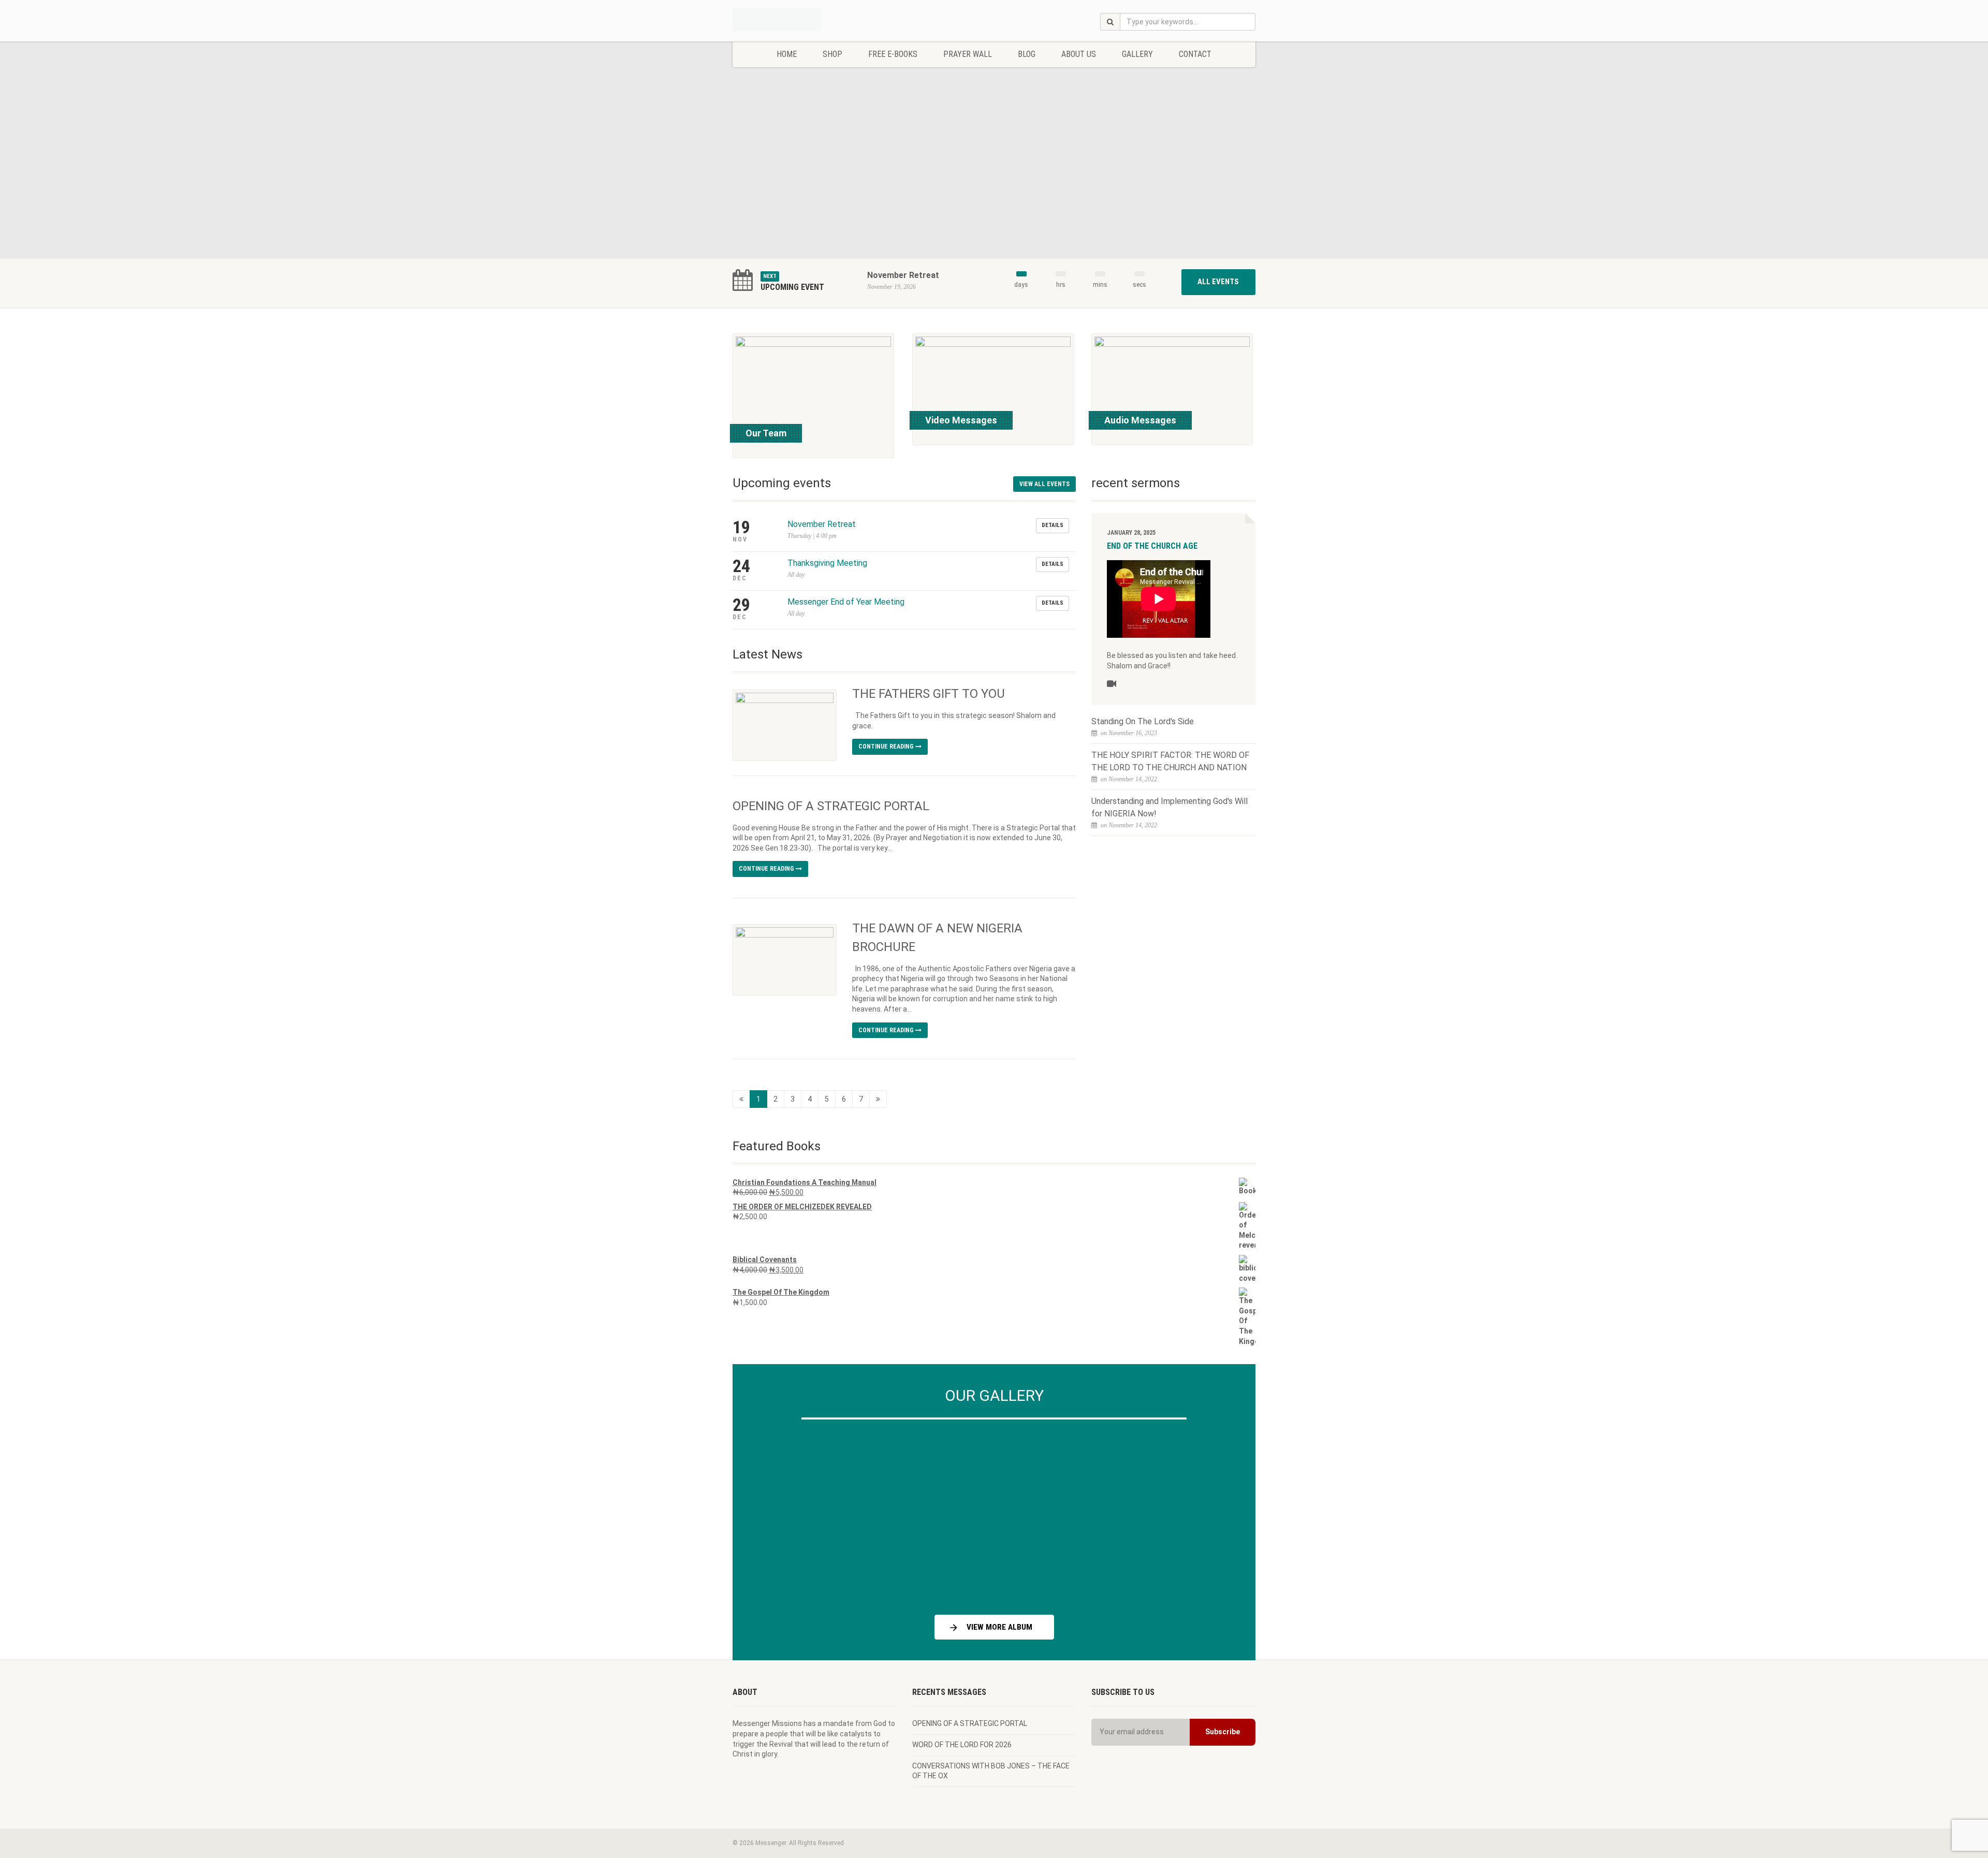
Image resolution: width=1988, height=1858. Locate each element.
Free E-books (893, 54)
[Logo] (815, 19)
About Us (1079, 54)
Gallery (1137, 54)
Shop (832, 54)
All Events (1218, 282)
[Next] (1222, 1513)
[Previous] (766, 1513)
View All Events (1044, 484)
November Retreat (903, 275)
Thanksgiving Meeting (827, 563)
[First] (741, 1099)
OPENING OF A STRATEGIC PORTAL (831, 806)
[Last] (878, 1099)
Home (787, 54)
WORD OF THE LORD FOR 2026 (962, 1745)
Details (1053, 525)
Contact (1195, 54)
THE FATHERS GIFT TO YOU (929, 694)
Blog (1027, 54)
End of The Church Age (1152, 546)
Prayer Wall (968, 54)
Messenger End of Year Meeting (846, 602)
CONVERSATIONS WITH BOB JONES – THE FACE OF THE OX (991, 1771)
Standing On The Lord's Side (1143, 721)
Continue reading (887, 747)
